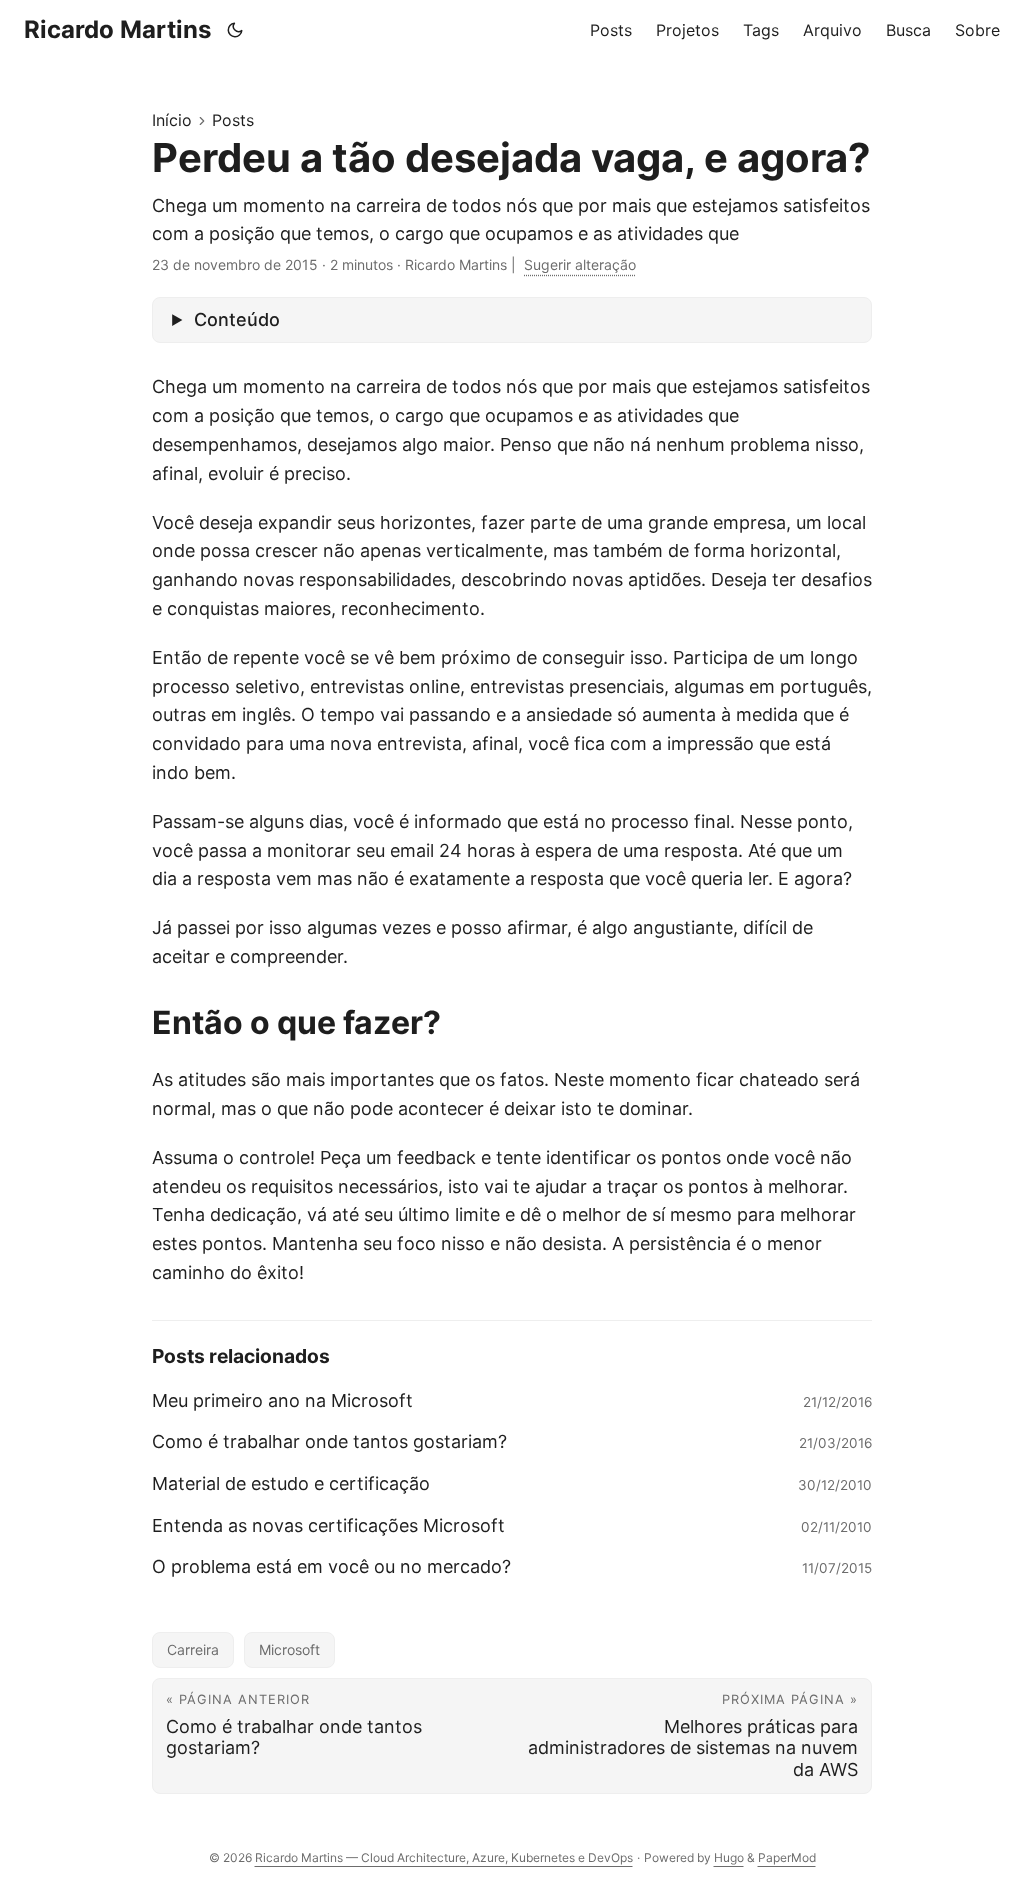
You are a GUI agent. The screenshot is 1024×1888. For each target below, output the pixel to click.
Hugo (729, 1857)
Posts (233, 120)
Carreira (193, 1649)
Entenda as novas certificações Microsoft (328, 1525)
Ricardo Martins (117, 29)
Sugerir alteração (580, 264)
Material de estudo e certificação (291, 1483)
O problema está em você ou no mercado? (331, 1566)
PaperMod (787, 1857)
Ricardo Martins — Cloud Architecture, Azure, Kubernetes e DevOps (444, 1857)
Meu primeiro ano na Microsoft (282, 1400)
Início (172, 120)
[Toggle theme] (235, 30)
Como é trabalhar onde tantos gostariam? (329, 1441)
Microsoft (289, 1649)
